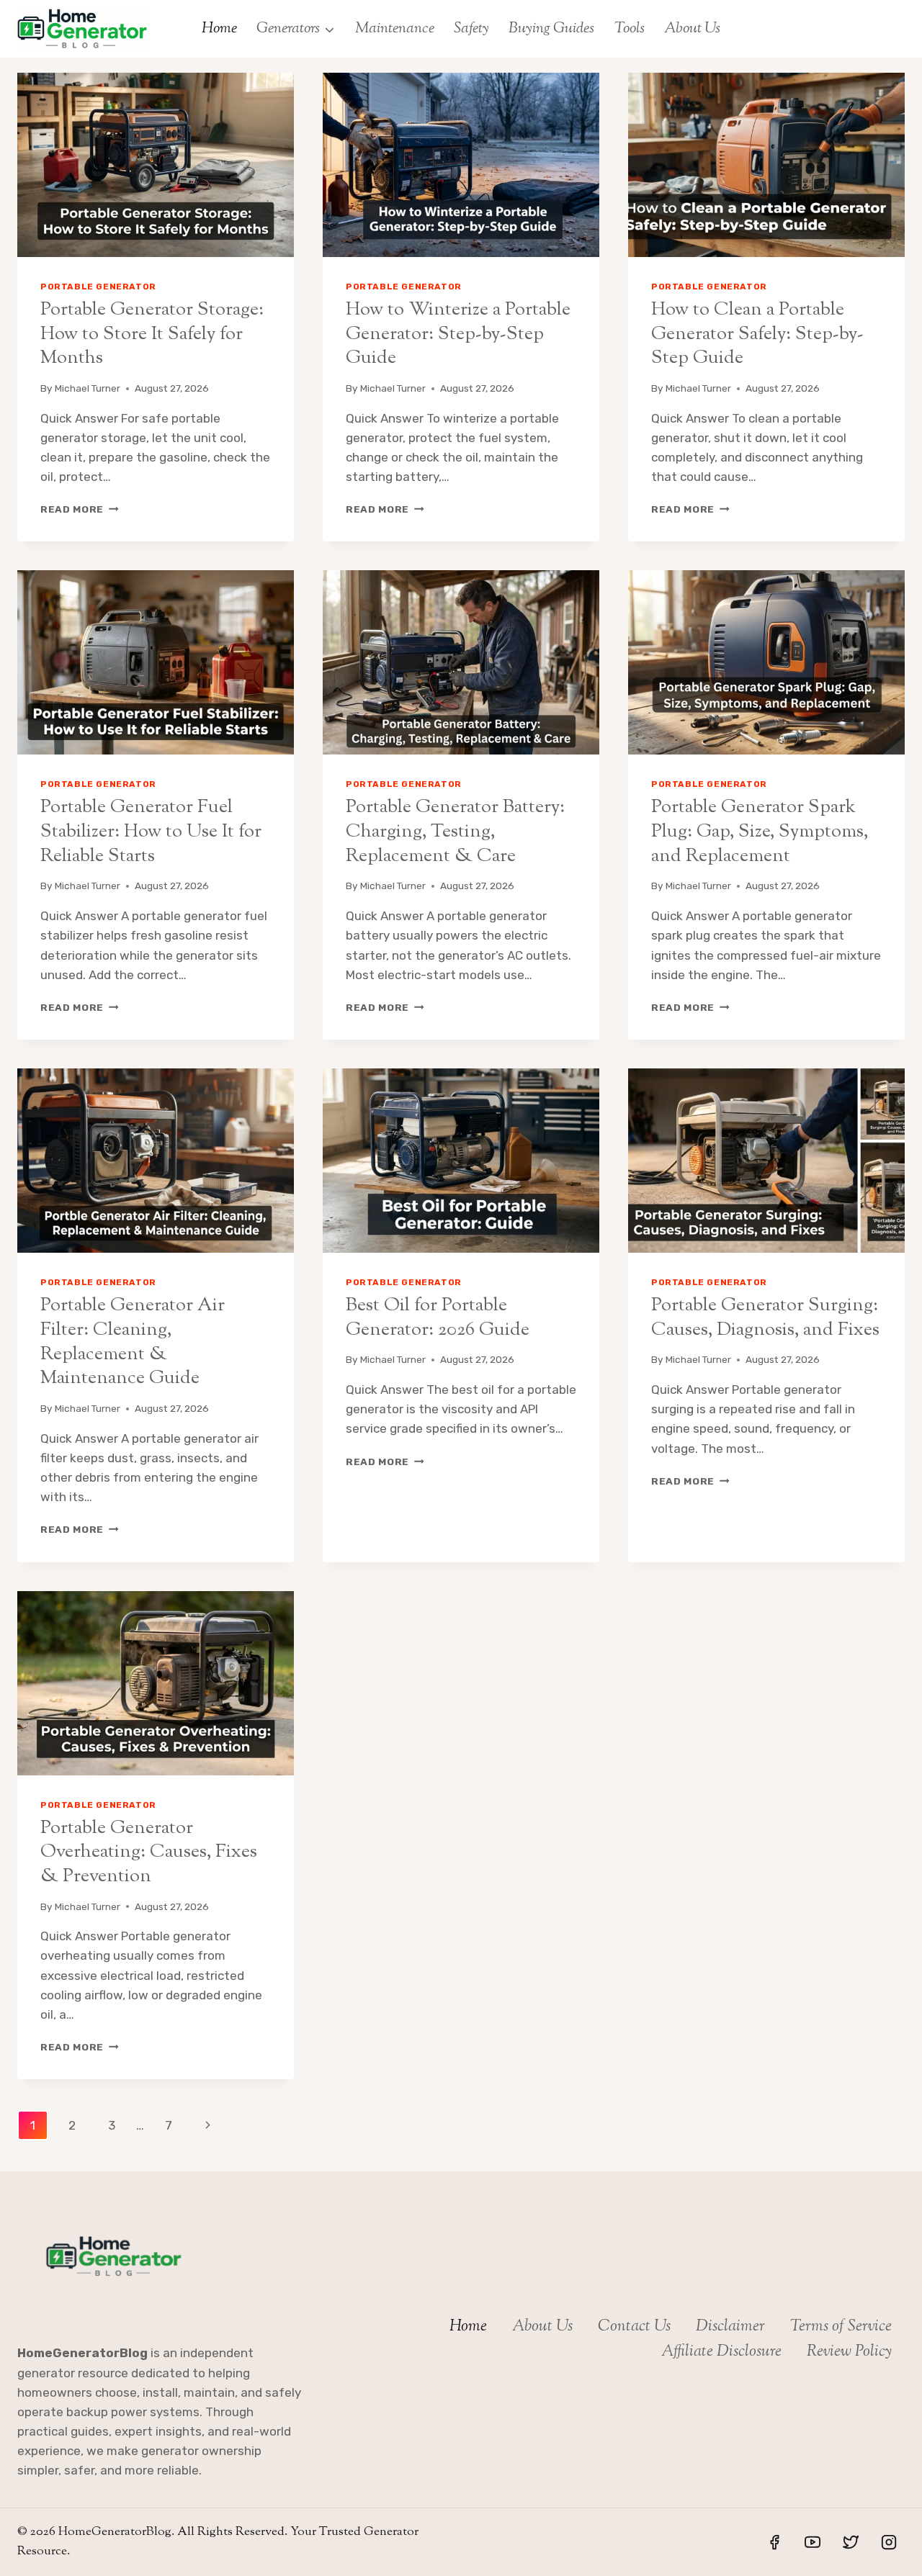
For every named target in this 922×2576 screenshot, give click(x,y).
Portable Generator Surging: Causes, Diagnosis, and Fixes (765, 1318)
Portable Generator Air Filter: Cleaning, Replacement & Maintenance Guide (133, 1342)
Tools (630, 29)
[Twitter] (851, 2542)
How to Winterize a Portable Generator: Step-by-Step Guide (458, 334)
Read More (80, 509)
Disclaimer (730, 2327)
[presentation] (156, 165)
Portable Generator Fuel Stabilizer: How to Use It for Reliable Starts (151, 832)
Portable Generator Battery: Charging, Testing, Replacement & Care (455, 832)
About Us (692, 29)
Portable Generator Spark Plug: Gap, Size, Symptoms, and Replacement (760, 832)
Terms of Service (841, 2327)
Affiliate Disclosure (721, 2352)
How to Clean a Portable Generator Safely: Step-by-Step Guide (757, 334)
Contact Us (634, 2327)
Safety (471, 29)
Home (219, 29)
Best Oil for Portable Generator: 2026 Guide (438, 1318)
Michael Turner (88, 388)
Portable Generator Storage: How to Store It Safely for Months (152, 334)
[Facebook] (774, 2542)
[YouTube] (813, 2542)
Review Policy (849, 2352)
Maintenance (395, 29)
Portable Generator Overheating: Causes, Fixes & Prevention (149, 1853)
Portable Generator (98, 287)
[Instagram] (889, 2542)
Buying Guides (551, 29)
